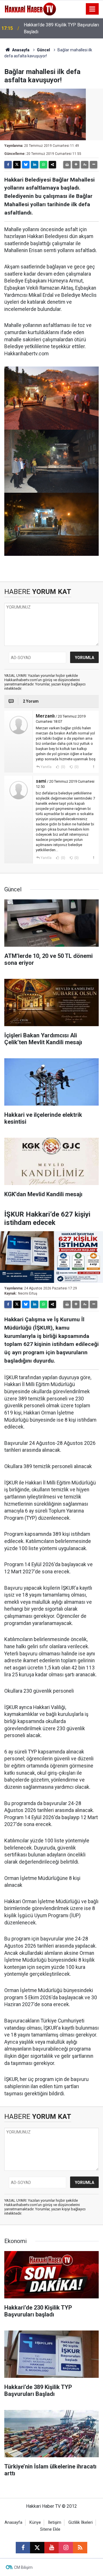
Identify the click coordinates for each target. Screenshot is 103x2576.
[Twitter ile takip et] (37, 2548)
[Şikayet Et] (93, 767)
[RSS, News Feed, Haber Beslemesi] (80, 2548)
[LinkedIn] (35, 165)
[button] (76, 165)
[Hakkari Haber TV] (30, 8)
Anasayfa (20, 50)
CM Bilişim (23, 2567)
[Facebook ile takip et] (23, 2548)
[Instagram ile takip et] (66, 2548)
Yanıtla (46, 767)
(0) (63, 767)
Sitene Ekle (50, 2529)
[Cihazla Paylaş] (52, 165)
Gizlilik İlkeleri (81, 2523)
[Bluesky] (26, 165)
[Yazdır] (67, 165)
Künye (35, 2523)
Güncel (43, 50)
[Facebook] (8, 165)
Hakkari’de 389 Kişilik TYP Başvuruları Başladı (61, 28)
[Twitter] (17, 165)
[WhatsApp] (43, 165)
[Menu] (92, 9)
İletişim (55, 2523)
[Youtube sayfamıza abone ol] (51, 2548)
